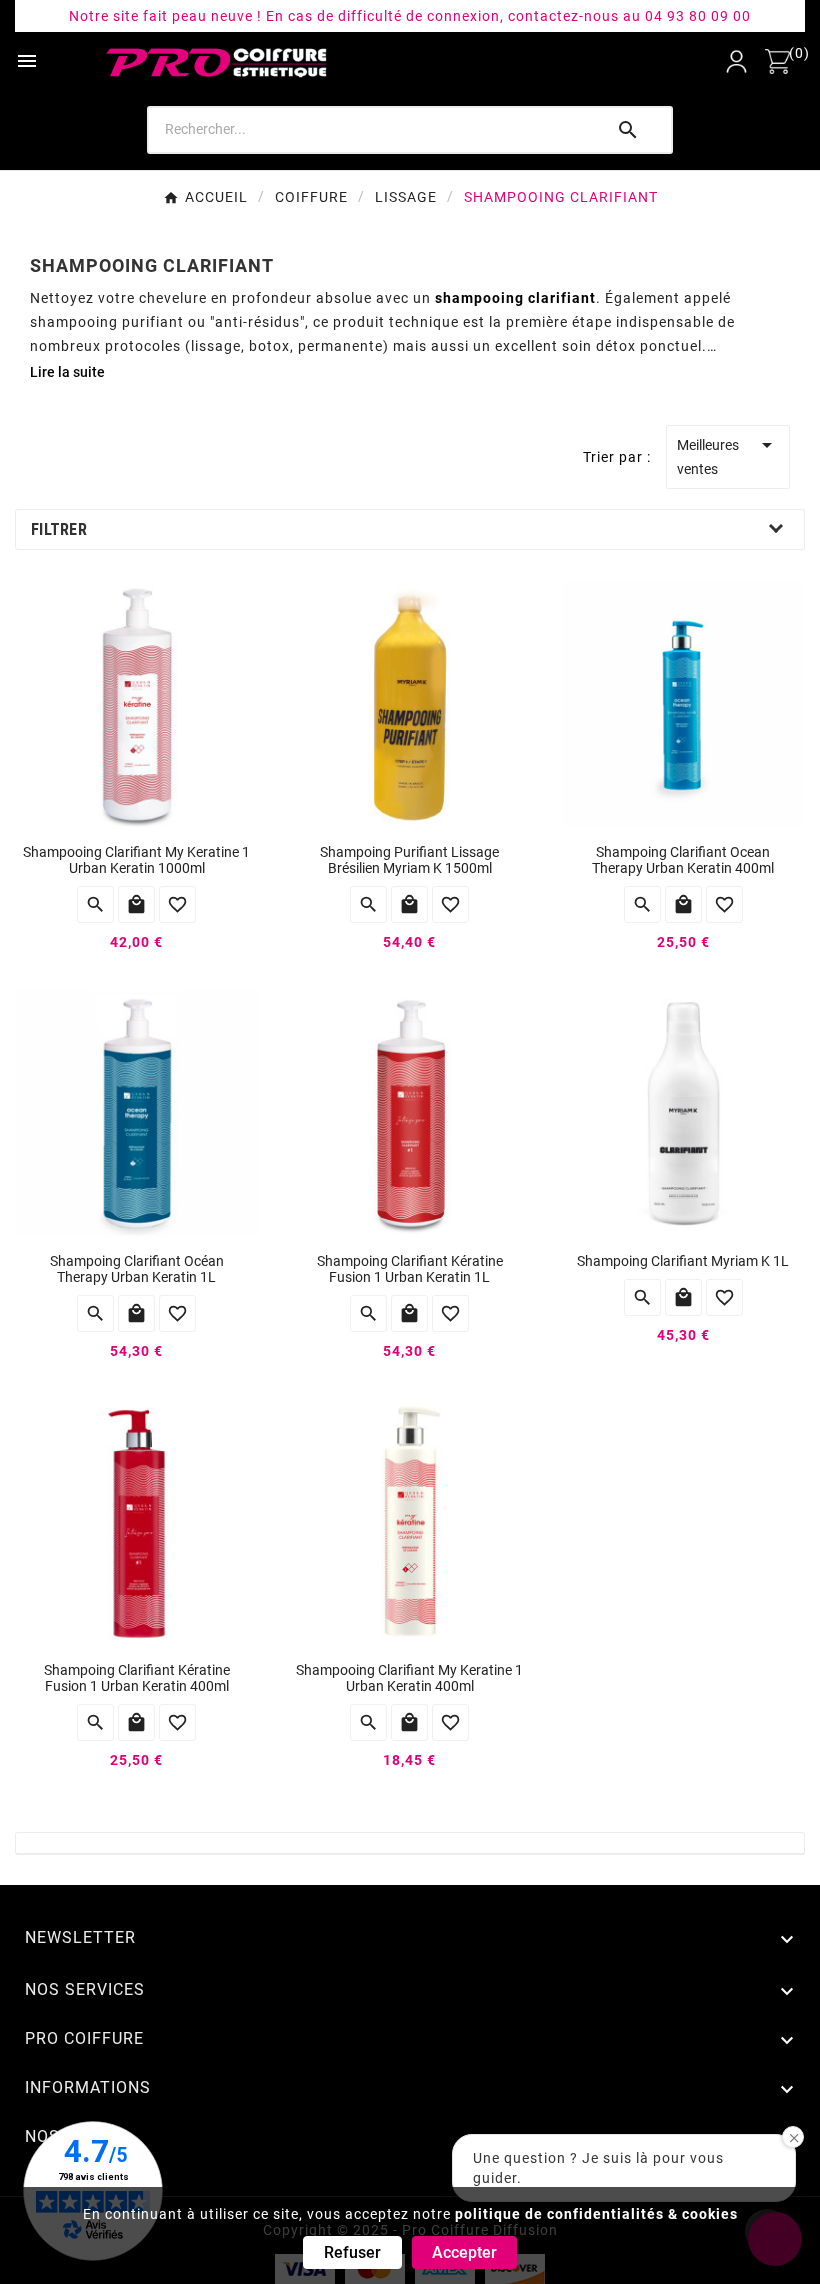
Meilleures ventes (728, 455)
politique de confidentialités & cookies (596, 2214)
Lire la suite (67, 372)
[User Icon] (736, 61)
